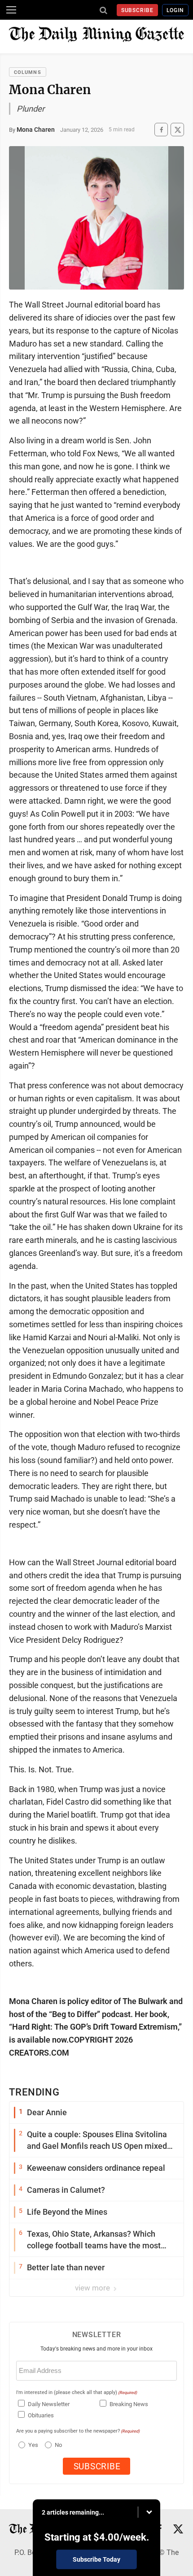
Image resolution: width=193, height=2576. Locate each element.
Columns (28, 72)
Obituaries (41, 2415)
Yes (32, 2445)
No (58, 2445)
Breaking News (129, 2404)
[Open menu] (11, 10)
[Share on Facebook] (161, 130)
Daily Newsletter (49, 2404)
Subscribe (138, 10)
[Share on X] (177, 130)
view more (93, 2288)
